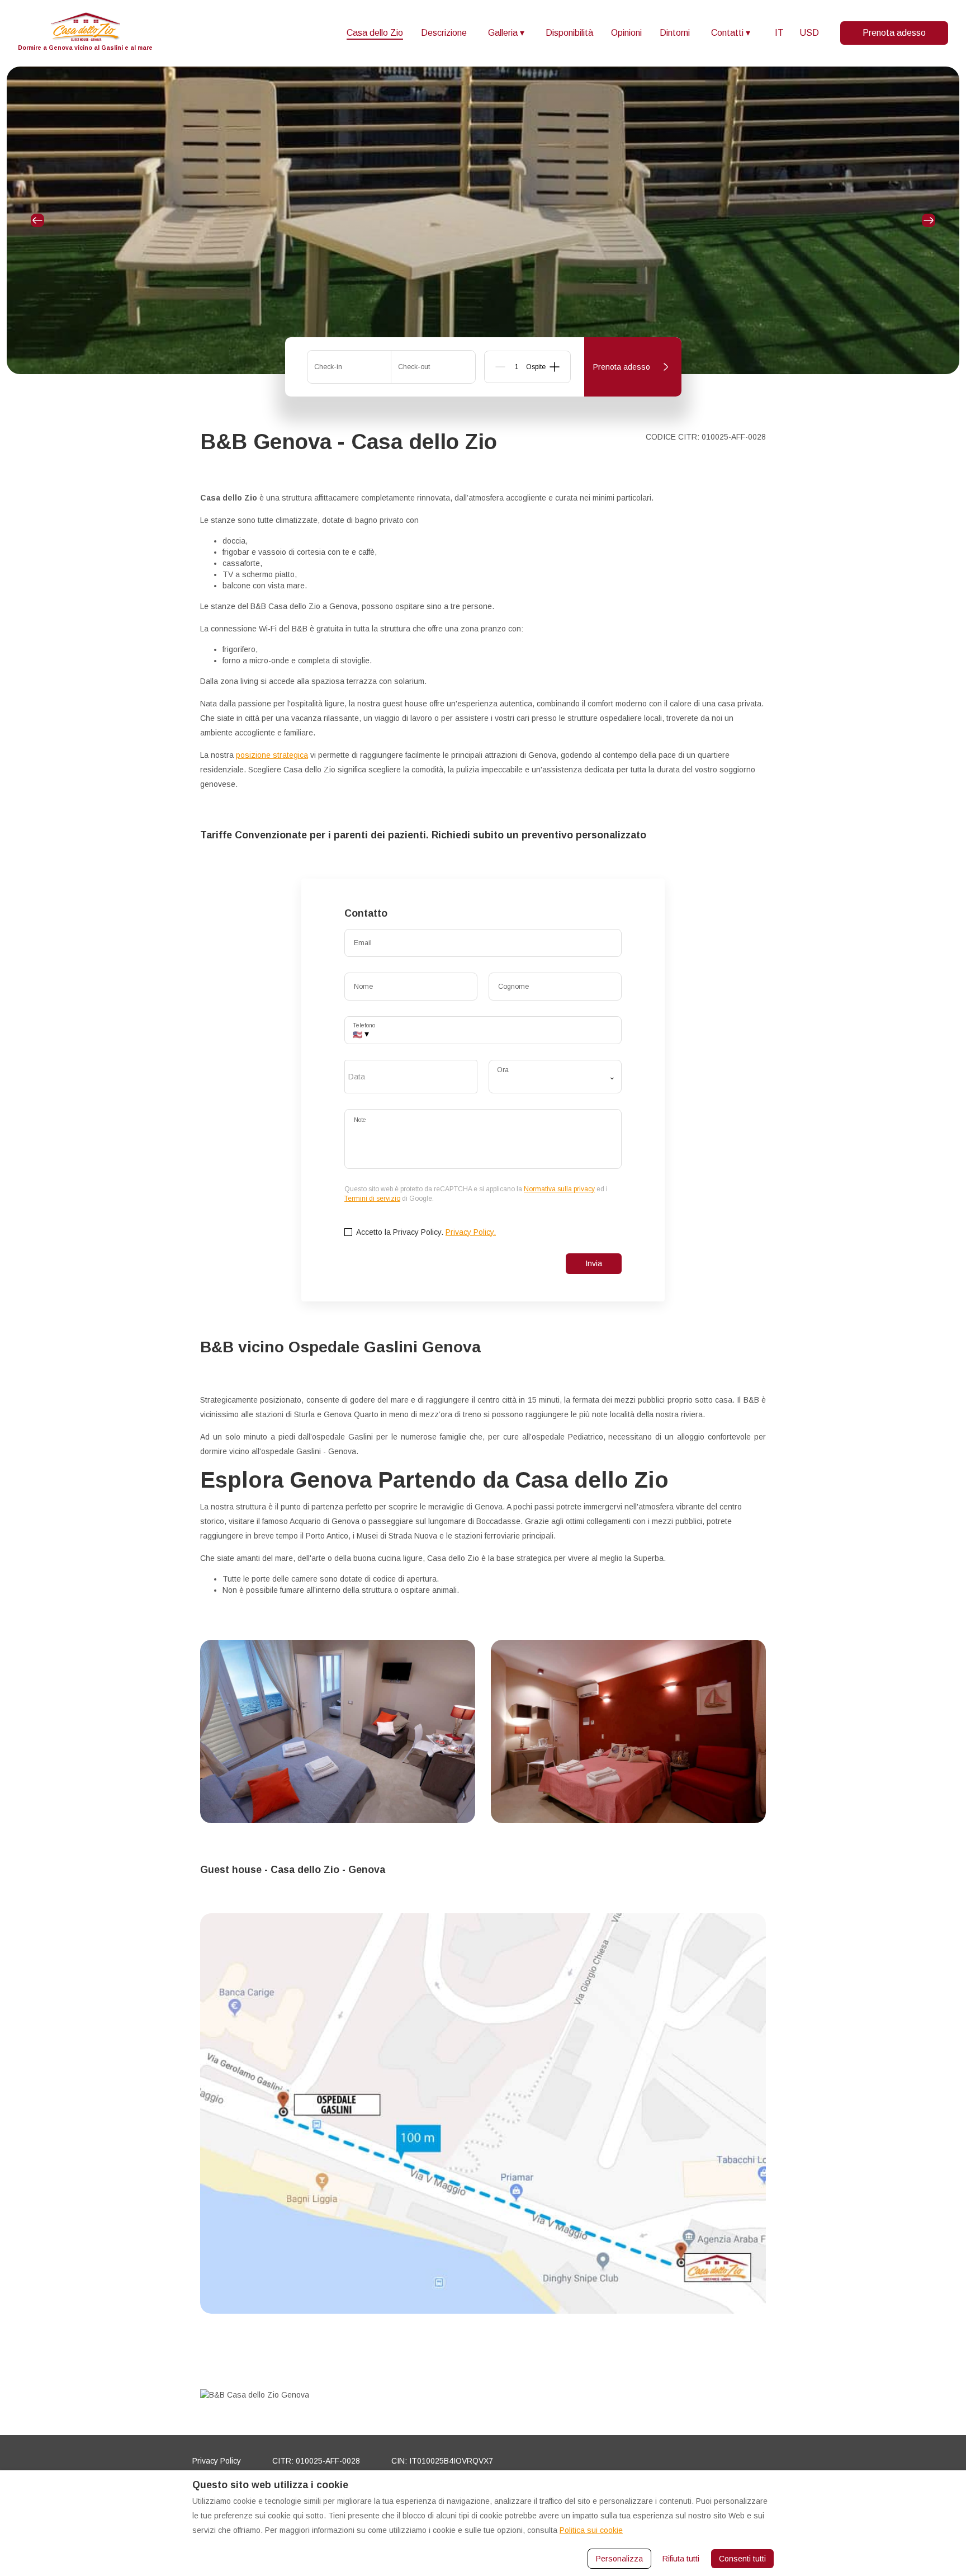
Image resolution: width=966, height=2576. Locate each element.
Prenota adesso (894, 33)
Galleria (506, 33)
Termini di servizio (372, 1199)
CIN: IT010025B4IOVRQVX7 (442, 2461)
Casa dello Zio (375, 33)
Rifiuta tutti (681, 2559)
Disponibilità (569, 33)
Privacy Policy (217, 2461)
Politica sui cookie (591, 2530)
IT (779, 33)
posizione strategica (272, 755)
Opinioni (626, 33)
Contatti (731, 33)
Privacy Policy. (471, 1232)
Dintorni (675, 33)
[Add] (555, 367)
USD (809, 33)
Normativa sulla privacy (559, 1189)
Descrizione (444, 33)
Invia (594, 1263)
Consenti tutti (742, 2559)
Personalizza (619, 2559)
